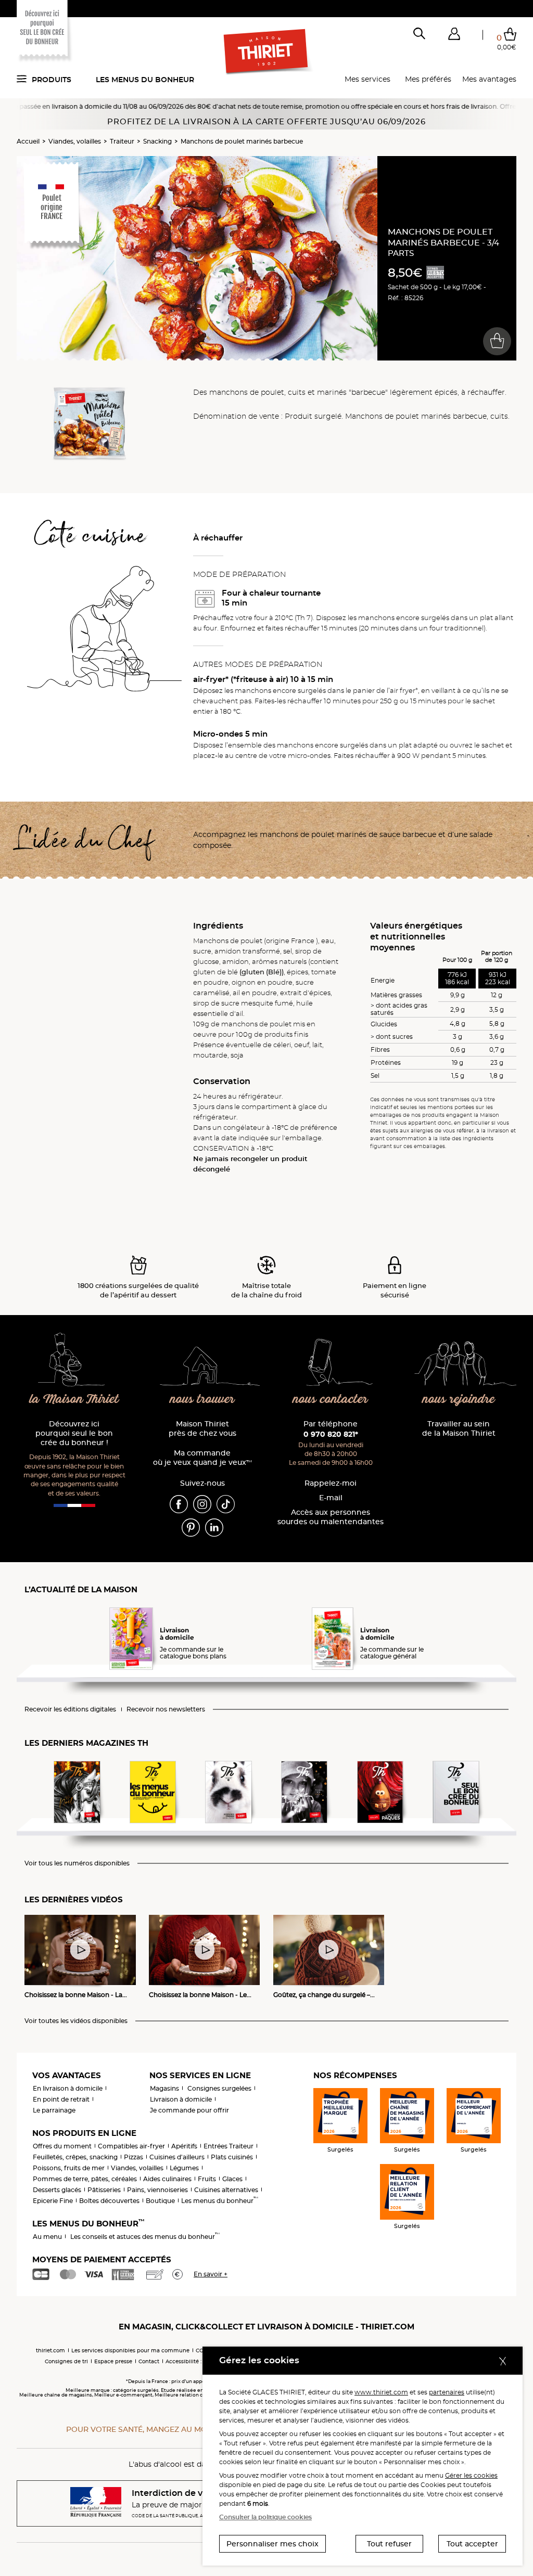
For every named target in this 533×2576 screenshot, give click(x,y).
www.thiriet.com (381, 2392)
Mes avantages (489, 79)
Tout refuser (389, 2544)
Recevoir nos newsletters (166, 1709)
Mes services (367, 79)
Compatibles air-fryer (131, 2146)
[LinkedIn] (214, 1527)
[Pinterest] (191, 1527)
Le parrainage (54, 2110)
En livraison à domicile (68, 2088)
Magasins (164, 2088)
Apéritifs (184, 2146)
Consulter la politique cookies (265, 2517)
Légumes (184, 2168)
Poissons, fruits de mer (69, 2168)
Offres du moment (62, 2146)
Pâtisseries (104, 2190)
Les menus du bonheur (145, 80)
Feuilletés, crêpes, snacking (75, 2157)
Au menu (47, 2237)
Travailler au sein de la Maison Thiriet (459, 1429)
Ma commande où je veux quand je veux (202, 1458)
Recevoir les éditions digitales (70, 1709)
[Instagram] (202, 1503)
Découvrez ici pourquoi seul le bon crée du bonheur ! (74, 1433)
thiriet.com (50, 2350)
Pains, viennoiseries (157, 2190)
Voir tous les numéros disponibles (77, 1863)
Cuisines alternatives (226, 2190)
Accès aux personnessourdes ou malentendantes (331, 1517)
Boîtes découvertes (109, 2201)
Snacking (157, 141)
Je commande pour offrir (189, 2110)
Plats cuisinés (232, 2157)
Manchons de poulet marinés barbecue (242, 141)
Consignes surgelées (219, 2088)
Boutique (160, 2201)
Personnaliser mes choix (272, 2544)
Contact (149, 2361)
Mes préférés (428, 79)
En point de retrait (61, 2099)
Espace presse (113, 2361)
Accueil (28, 141)
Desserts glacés (57, 2190)
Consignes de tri (66, 2361)
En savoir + (211, 2274)
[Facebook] (179, 1503)
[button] (454, 36)
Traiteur (122, 141)
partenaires (447, 2392)
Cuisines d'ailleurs (177, 2157)
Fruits (207, 2179)
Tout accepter (472, 2544)
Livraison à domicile (181, 2099)
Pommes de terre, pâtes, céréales (85, 2179)
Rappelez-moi (331, 1483)
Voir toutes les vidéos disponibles (76, 2021)
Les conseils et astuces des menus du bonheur (145, 2237)
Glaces (232, 2179)
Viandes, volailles (75, 141)
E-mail (331, 1498)
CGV (201, 2350)
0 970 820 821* (331, 1434)
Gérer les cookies (471, 2475)
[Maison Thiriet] (267, 52)
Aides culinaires (167, 2179)
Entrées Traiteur (229, 2146)
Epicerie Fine (53, 2201)
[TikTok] (226, 1503)
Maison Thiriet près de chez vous (202, 1429)
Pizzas (134, 2157)
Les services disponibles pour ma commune (130, 2350)
